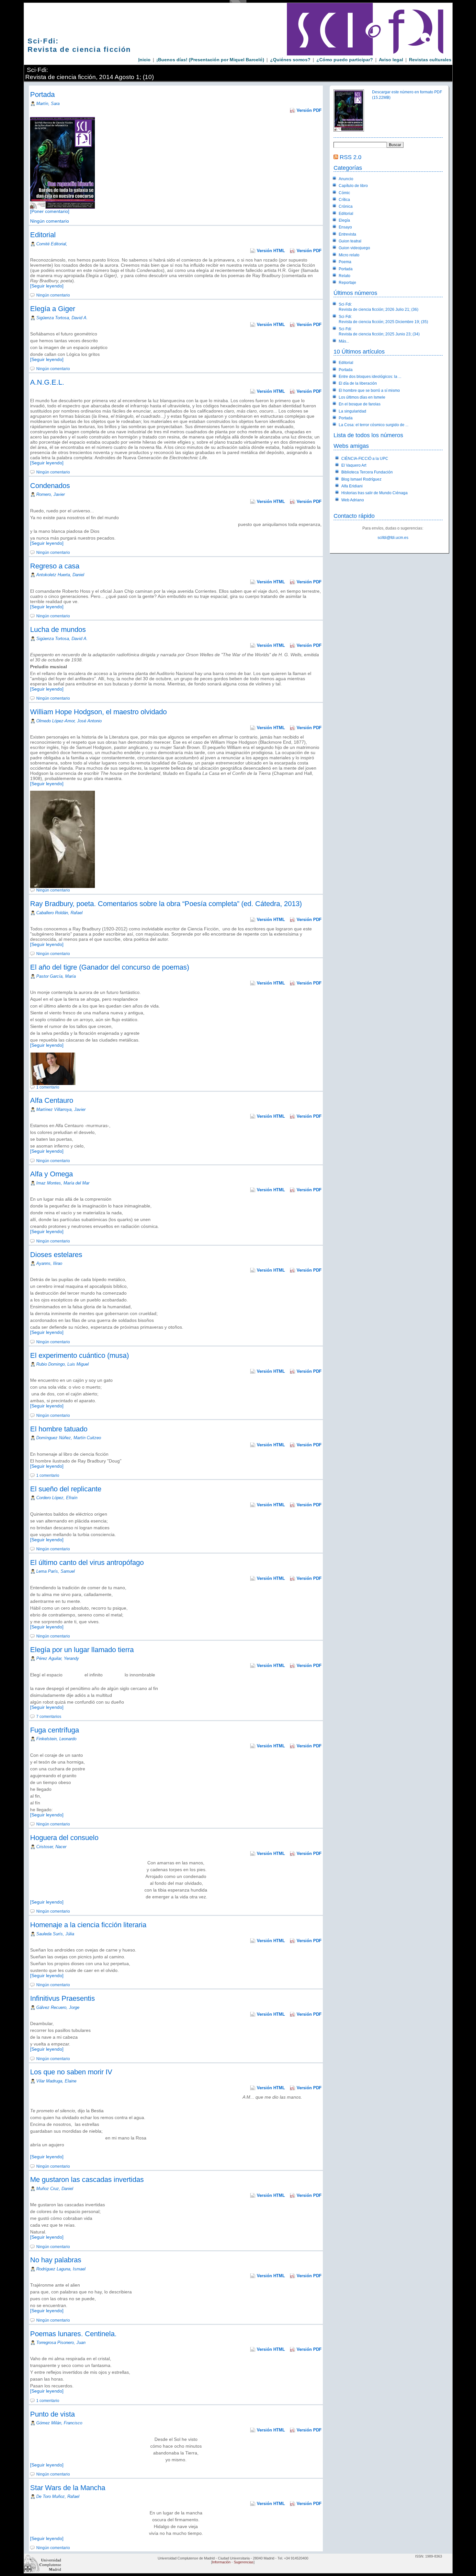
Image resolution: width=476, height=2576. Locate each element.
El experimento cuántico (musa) (79, 1355)
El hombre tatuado (59, 1429)
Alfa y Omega (51, 1174)
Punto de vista (52, 2414)
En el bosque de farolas (360, 404)
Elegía (344, 220)
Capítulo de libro (353, 186)
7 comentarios (49, 1717)
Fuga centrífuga (55, 1730)
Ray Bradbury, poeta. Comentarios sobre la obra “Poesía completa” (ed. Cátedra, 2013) (166, 904)
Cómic (344, 193)
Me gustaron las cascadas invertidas (87, 2180)
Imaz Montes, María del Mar (63, 1183)
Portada (42, 94)
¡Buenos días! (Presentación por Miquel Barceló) (210, 60)
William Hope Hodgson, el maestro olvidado (98, 712)
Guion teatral (350, 241)
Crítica (344, 200)
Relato (345, 276)
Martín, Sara (48, 104)
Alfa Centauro (52, 1100)
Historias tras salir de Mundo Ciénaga (374, 493)
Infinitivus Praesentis (62, 1998)
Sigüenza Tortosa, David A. (62, 318)
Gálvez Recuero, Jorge (58, 2007)
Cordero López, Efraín (57, 1498)
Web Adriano (353, 500)
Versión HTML (271, 251)
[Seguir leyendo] (47, 286)
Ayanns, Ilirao (49, 1263)
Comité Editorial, (52, 244)
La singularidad (352, 411)
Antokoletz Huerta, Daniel (60, 575)
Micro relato (349, 255)
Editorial (43, 235)
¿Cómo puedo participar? (345, 60)
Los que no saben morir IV (71, 2072)
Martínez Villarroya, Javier (61, 1109)
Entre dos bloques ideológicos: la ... (370, 377)
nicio (144, 60)
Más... (344, 341)
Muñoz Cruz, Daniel (55, 2189)
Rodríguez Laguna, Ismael (61, 2269)
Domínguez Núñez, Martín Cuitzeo (69, 1438)
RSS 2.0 (351, 157)
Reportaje (347, 283)
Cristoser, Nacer (51, 1847)
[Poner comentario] (50, 211)
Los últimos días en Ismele (362, 397)
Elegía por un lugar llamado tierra (82, 1650)
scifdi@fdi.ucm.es (393, 538)
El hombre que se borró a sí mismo (369, 390)
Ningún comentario (50, 221)
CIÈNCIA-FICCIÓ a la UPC (365, 459)
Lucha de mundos (58, 629)
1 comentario (48, 1087)
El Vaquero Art (354, 465)
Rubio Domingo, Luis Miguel (62, 1364)
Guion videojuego (354, 248)
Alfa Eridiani (352, 486)
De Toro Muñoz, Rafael (58, 2496)
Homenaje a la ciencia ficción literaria (88, 1925)
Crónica (346, 206)
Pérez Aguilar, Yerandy (58, 1658)
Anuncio (346, 179)
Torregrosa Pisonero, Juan (61, 2343)
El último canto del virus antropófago (87, 1562)
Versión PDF (309, 110)
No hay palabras (56, 2260)
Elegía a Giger (53, 309)
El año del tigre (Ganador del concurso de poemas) (110, 967)
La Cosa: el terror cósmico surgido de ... (374, 425)
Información (221, 2562)
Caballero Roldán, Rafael (59, 913)
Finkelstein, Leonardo (56, 1739)
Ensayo (345, 227)
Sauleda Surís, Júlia (55, 1934)
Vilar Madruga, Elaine (56, 2081)
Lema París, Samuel (56, 1571)
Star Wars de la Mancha (68, 2488)
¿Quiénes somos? (290, 60)
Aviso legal (391, 60)
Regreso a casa (55, 566)
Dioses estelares (56, 1255)
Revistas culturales (430, 60)
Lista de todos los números (368, 435)
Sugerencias (244, 2562)
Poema (345, 262)
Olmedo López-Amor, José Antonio (69, 721)
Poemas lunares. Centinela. (73, 2334)
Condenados (50, 486)
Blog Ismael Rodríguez (361, 479)
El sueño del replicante (66, 1489)
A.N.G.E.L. (47, 382)
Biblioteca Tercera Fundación (367, 472)
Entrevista (347, 234)
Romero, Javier (51, 494)
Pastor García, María (56, 976)
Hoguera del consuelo (64, 1838)
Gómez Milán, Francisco (59, 2423)
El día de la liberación (358, 383)
